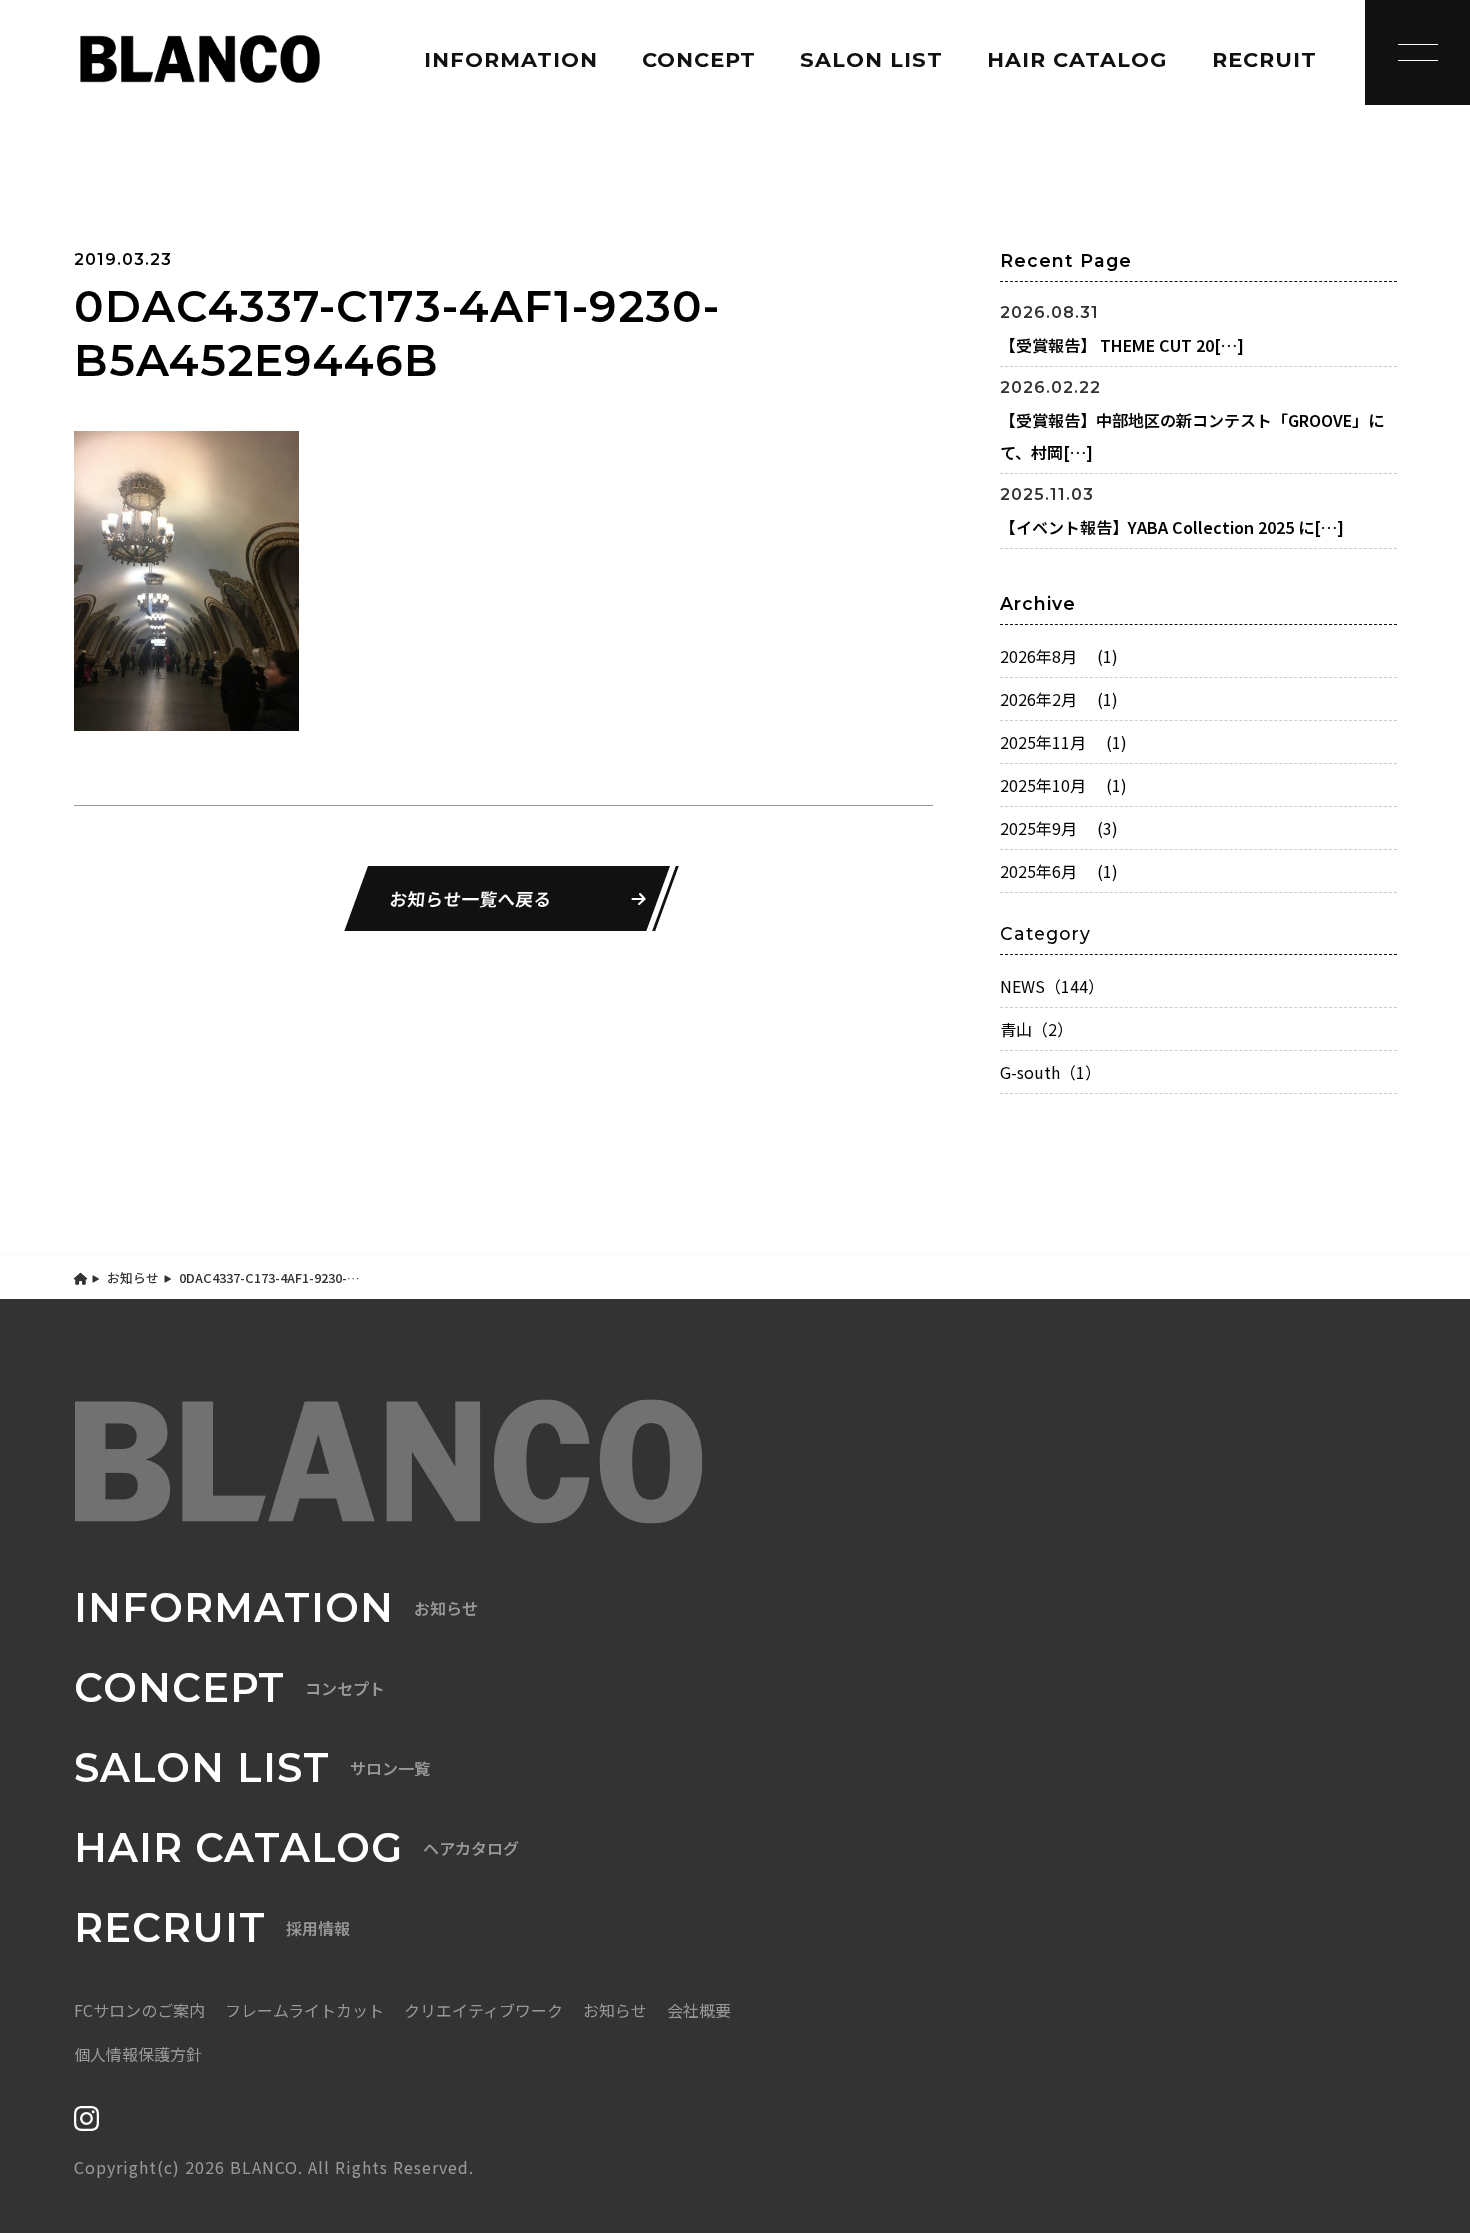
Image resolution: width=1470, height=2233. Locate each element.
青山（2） (1036, 1029)
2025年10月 (1063, 785)
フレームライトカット (304, 2010)
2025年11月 (1063, 742)
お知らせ (133, 1277)
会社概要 (699, 2010)
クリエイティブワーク (483, 2010)
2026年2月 (1059, 699)
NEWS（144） (1052, 986)
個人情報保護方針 (138, 2054)
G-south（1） (1050, 1072)
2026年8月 (1059, 656)
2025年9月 (1059, 828)
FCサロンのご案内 (139, 2010)
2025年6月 (1059, 871)
